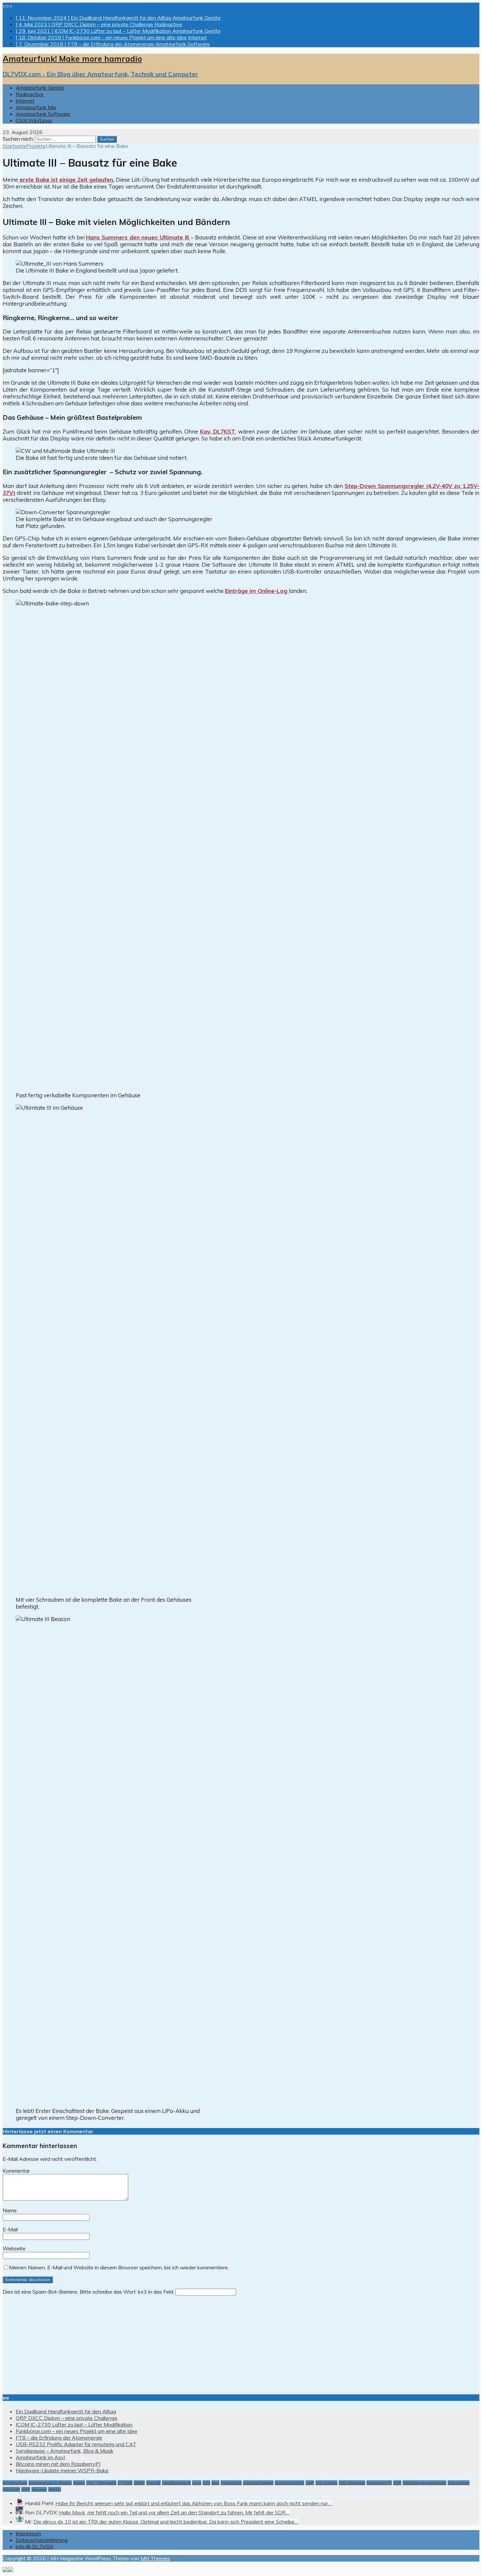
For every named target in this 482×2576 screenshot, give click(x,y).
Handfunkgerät (176, 2483)
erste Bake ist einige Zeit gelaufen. (66, 180)
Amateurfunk (15, 2483)
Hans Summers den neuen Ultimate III (138, 237)
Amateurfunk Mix (36, 107)
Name (10, 2210)
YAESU (55, 2489)
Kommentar (16, 2171)
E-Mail (10, 2229)
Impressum (28, 2533)
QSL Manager (352, 2483)
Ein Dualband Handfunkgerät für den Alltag (66, 2411)
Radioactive (30, 94)
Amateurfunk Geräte (40, 88)
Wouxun (39, 2489)
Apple (79, 2483)
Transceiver (459, 2483)
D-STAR (125, 2483)
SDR (397, 2483)
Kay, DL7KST (218, 431)
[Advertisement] (199, 2342)
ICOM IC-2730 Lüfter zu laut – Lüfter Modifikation (74, 2424)
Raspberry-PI (379, 2483)
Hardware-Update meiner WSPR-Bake (62, 2470)
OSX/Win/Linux (34, 120)
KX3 (206, 2483)
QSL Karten (326, 2483)
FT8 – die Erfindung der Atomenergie (59, 2438)
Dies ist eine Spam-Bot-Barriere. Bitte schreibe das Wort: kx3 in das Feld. (88, 2292)
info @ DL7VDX (34, 2546)
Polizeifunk (231, 2483)
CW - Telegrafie (101, 2483)
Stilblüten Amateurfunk (424, 2483)
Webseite (14, 2248)
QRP (310, 2483)
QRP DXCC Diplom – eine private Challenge (67, 2418)
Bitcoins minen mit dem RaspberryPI (58, 2464)
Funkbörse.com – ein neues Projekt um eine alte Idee (77, 2431)
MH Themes (155, 2558)
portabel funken (258, 2483)
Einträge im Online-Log (257, 591)
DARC (139, 2483)
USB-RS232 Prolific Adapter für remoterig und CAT (76, 2444)
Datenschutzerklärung (42, 2540)
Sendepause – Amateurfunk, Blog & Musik (65, 2451)
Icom (197, 2483)
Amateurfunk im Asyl (40, 2457)
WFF (26, 2489)
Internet (25, 101)
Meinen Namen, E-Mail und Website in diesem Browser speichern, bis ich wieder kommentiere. (119, 2267)
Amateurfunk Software (43, 114)
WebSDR (11, 2489)
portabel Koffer (290, 2483)
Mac (215, 2483)
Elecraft (153, 2483)
